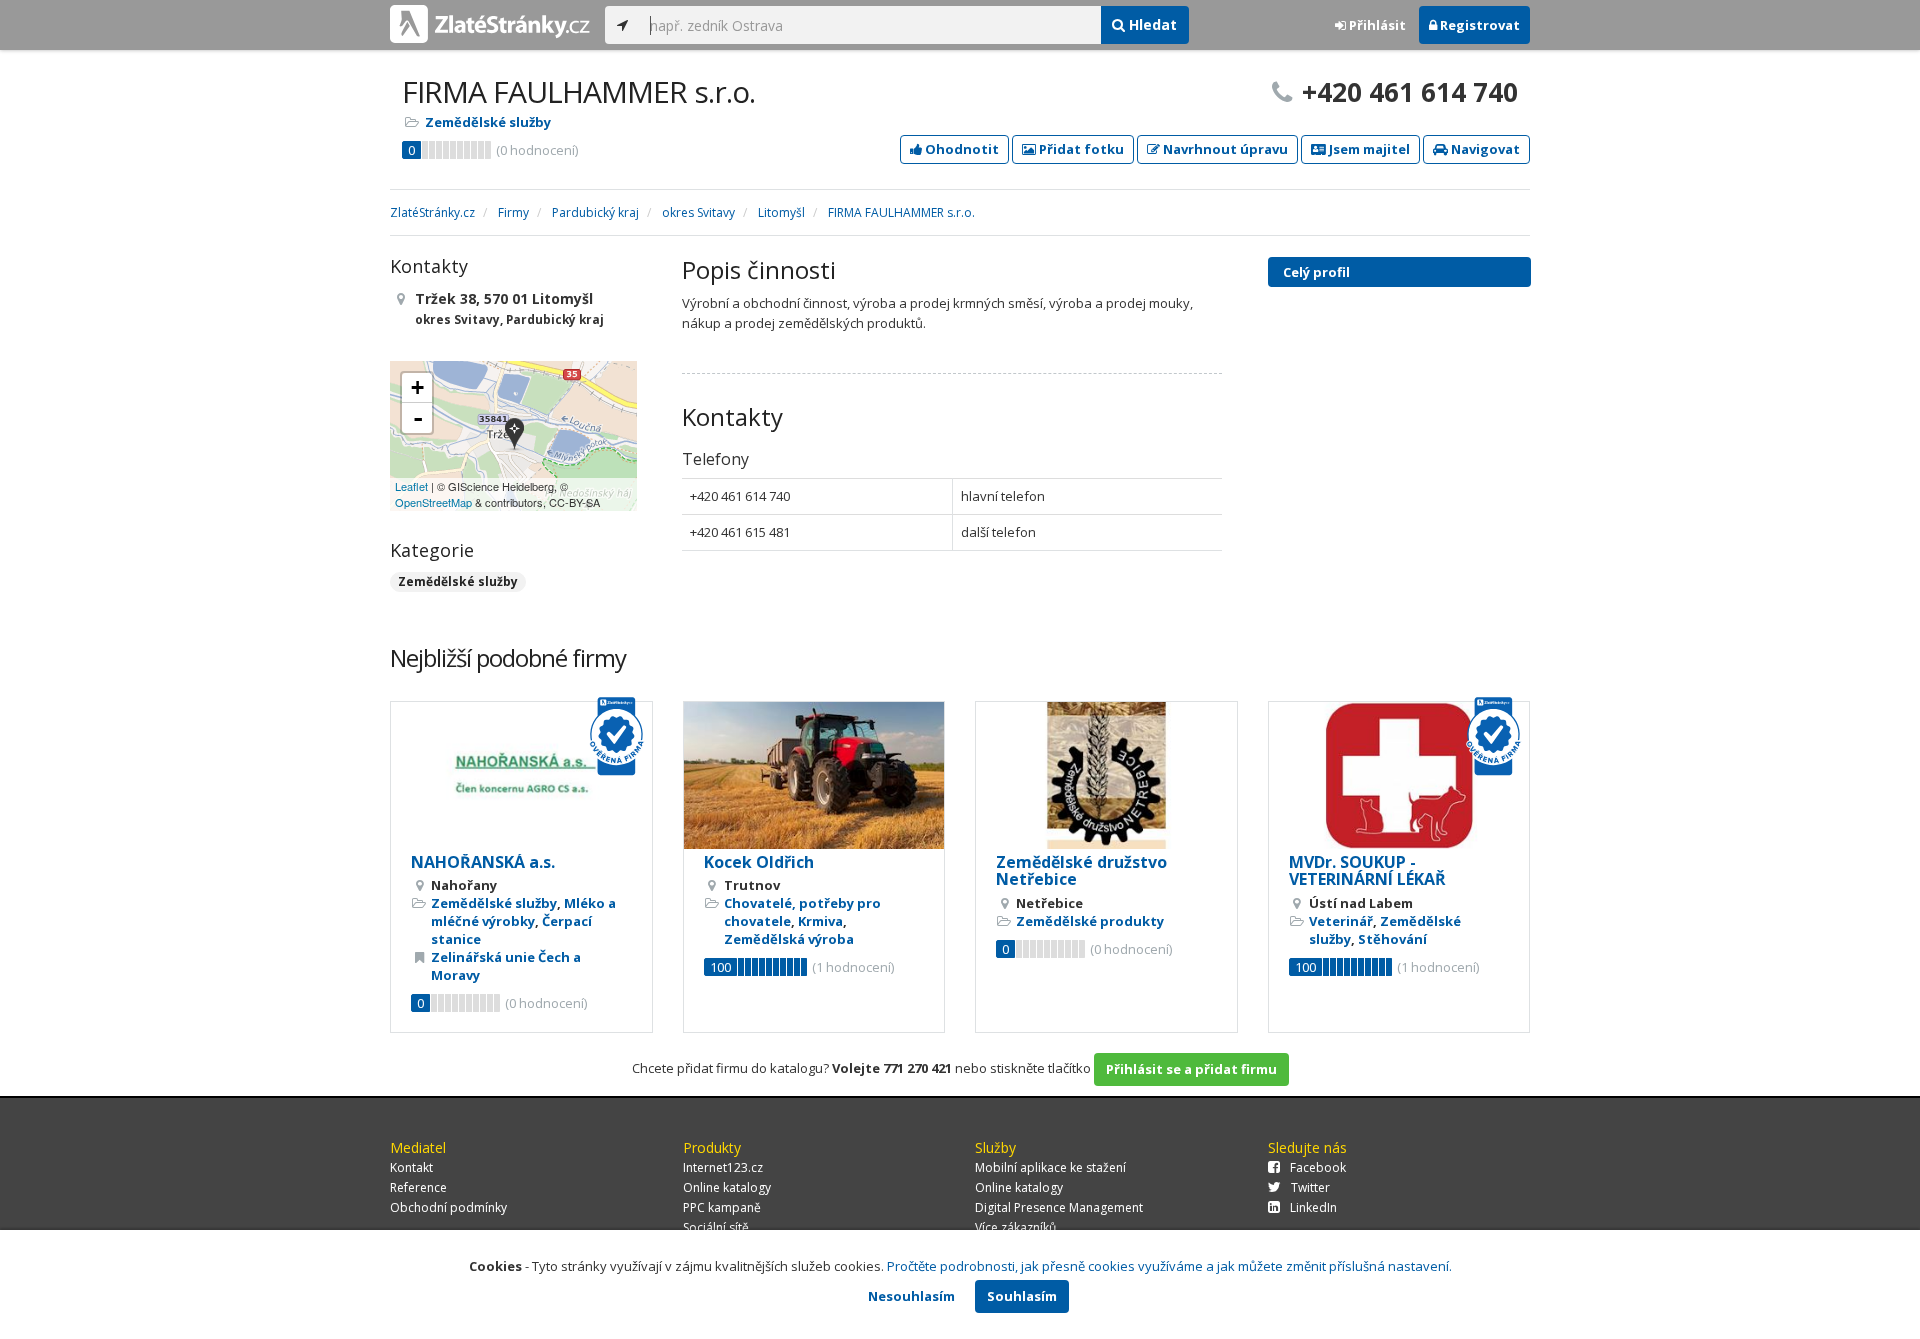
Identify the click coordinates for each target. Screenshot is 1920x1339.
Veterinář (1341, 921)
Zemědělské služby (488, 122)
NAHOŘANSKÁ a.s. (483, 862)
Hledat (1151, 24)
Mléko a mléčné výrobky (523, 912)
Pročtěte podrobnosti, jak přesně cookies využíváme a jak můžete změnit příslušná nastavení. (1169, 1266)
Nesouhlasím (911, 1296)
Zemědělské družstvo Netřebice (1081, 871)
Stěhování (1392, 939)
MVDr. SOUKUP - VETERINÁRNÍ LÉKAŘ (1367, 871)
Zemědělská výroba (789, 939)
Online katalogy (727, 1187)
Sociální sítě (716, 1227)
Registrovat (1478, 25)
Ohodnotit (960, 149)
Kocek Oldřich (759, 862)
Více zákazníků (1015, 1227)
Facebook (1318, 1167)
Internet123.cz (723, 1167)
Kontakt (411, 1167)
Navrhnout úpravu (1224, 149)
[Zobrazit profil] (521, 775)
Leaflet (411, 486)
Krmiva (820, 921)
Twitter (1310, 1187)
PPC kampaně (722, 1207)
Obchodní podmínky (448, 1207)
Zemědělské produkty (1090, 921)
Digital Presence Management (1059, 1207)
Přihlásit (1376, 25)
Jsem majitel (1368, 149)
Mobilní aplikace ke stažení (1050, 1167)
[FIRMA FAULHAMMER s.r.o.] (514, 435)
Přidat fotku (1080, 149)
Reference (418, 1187)
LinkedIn (1313, 1207)
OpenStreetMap (433, 502)
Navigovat (1484, 149)
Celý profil (1316, 272)
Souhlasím (1022, 1296)
